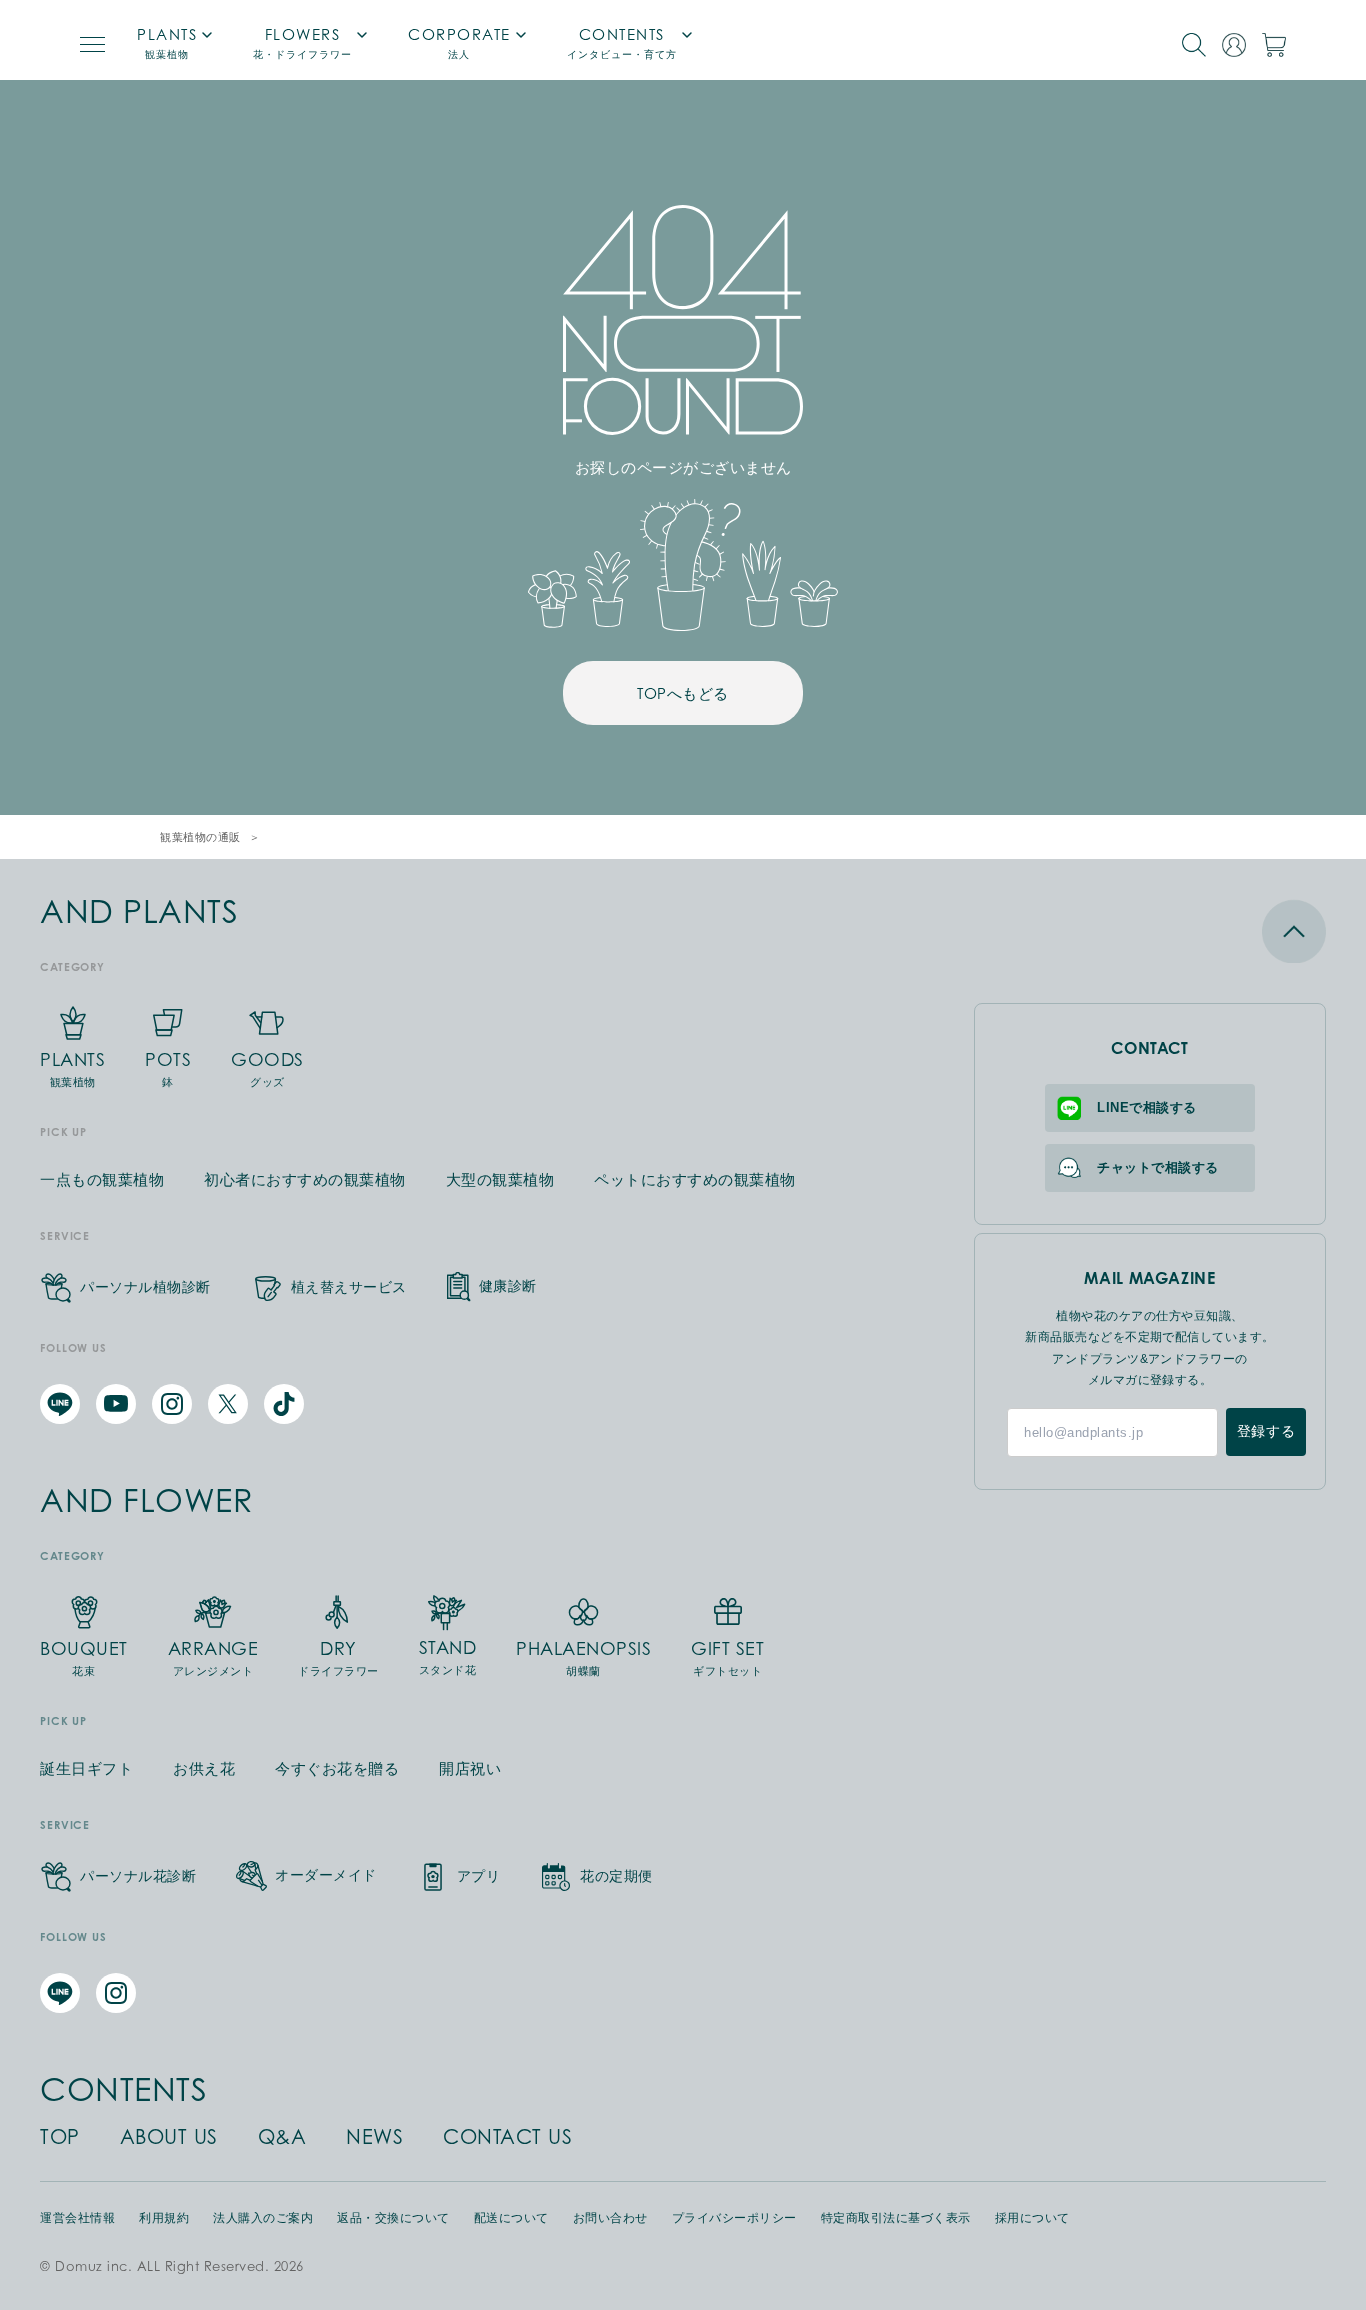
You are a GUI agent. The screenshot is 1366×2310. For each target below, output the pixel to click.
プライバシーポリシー (734, 2218)
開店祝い (470, 1768)
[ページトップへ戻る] (1150, 931)
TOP (60, 2137)
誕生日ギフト (86, 1768)
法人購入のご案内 (263, 2218)
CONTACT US (507, 2137)
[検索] (1194, 45)
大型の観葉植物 (500, 1179)
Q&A (282, 2137)
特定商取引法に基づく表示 (896, 2218)
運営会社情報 (77, 2218)
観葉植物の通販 (200, 837)
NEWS (374, 2137)
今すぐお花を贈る (337, 1768)
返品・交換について (393, 2218)
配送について (511, 2218)
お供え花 (204, 1768)
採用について (1032, 2218)
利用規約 (164, 2218)
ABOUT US (169, 2137)
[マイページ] (1234, 45)
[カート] (1274, 45)
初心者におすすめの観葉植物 (305, 1179)
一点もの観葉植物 (102, 1179)
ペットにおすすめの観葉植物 (695, 1179)
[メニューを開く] (92, 44)
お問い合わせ (610, 2218)
